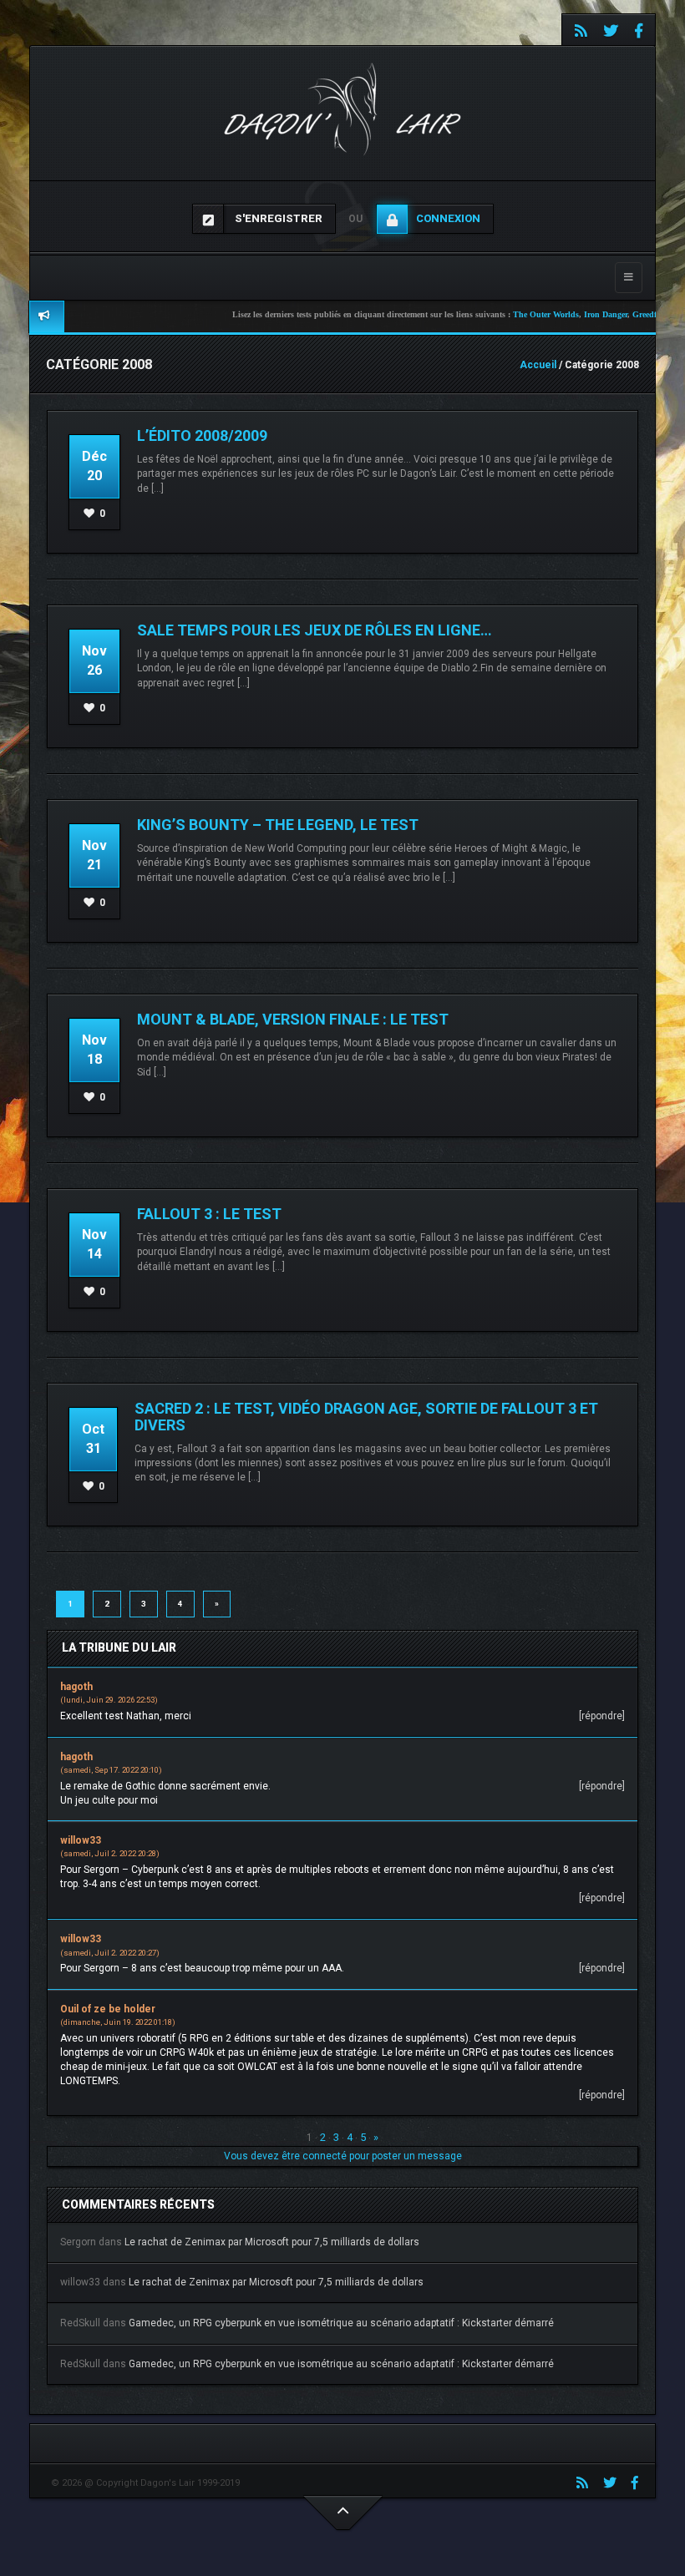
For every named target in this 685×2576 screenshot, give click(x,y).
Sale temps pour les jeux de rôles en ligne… (315, 630)
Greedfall (603, 314)
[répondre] (602, 1716)
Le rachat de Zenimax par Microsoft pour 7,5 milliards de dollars (272, 2242)
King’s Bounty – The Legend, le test (278, 825)
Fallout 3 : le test (209, 1214)
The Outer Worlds (500, 314)
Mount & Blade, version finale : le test (293, 1019)
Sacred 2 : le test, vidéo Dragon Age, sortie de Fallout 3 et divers (366, 1417)
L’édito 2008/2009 (202, 435)
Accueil (538, 365)
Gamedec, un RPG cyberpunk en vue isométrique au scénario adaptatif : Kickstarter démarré (341, 2323)
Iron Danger (560, 314)
